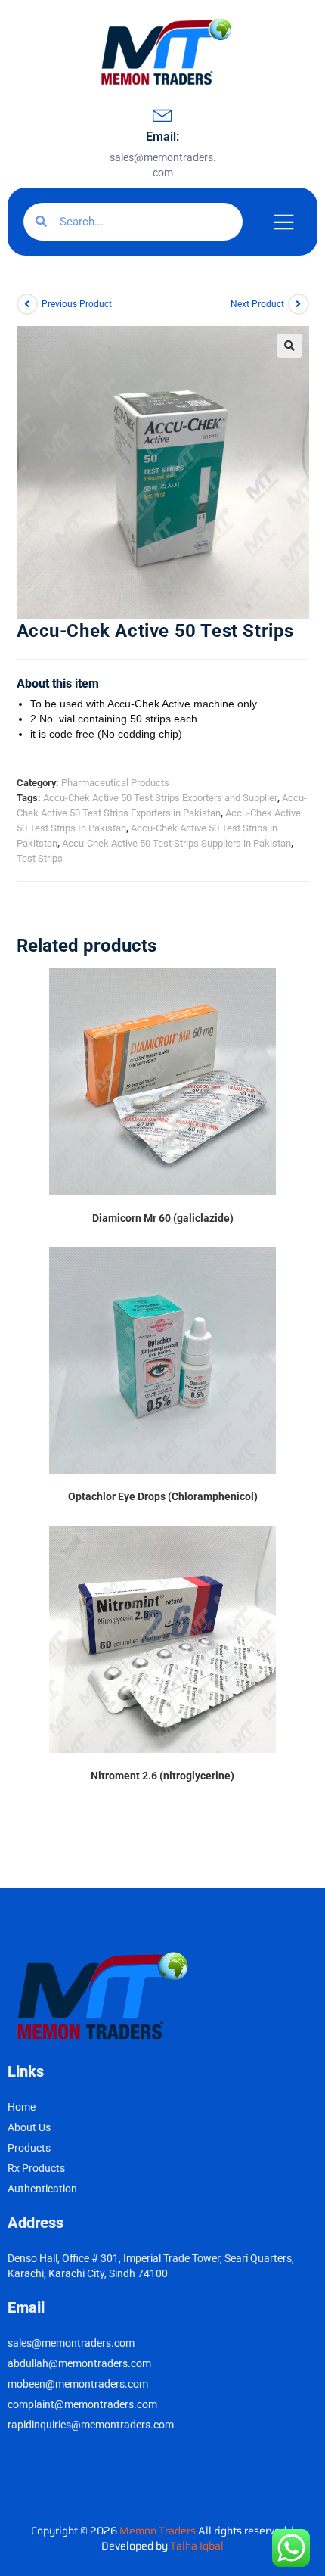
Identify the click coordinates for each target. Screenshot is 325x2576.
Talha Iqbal (197, 2546)
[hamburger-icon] (282, 224)
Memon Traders (159, 2531)
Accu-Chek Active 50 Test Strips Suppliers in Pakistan (176, 843)
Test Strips (40, 858)
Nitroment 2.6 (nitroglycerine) (162, 1776)
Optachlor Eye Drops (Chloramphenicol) (163, 1496)
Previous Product (77, 304)
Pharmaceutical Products (115, 783)
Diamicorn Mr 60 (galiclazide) (163, 1218)
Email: (162, 137)
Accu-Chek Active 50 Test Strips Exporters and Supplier (160, 798)
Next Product (257, 304)
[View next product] (299, 304)
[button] (289, 346)
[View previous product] (27, 304)
